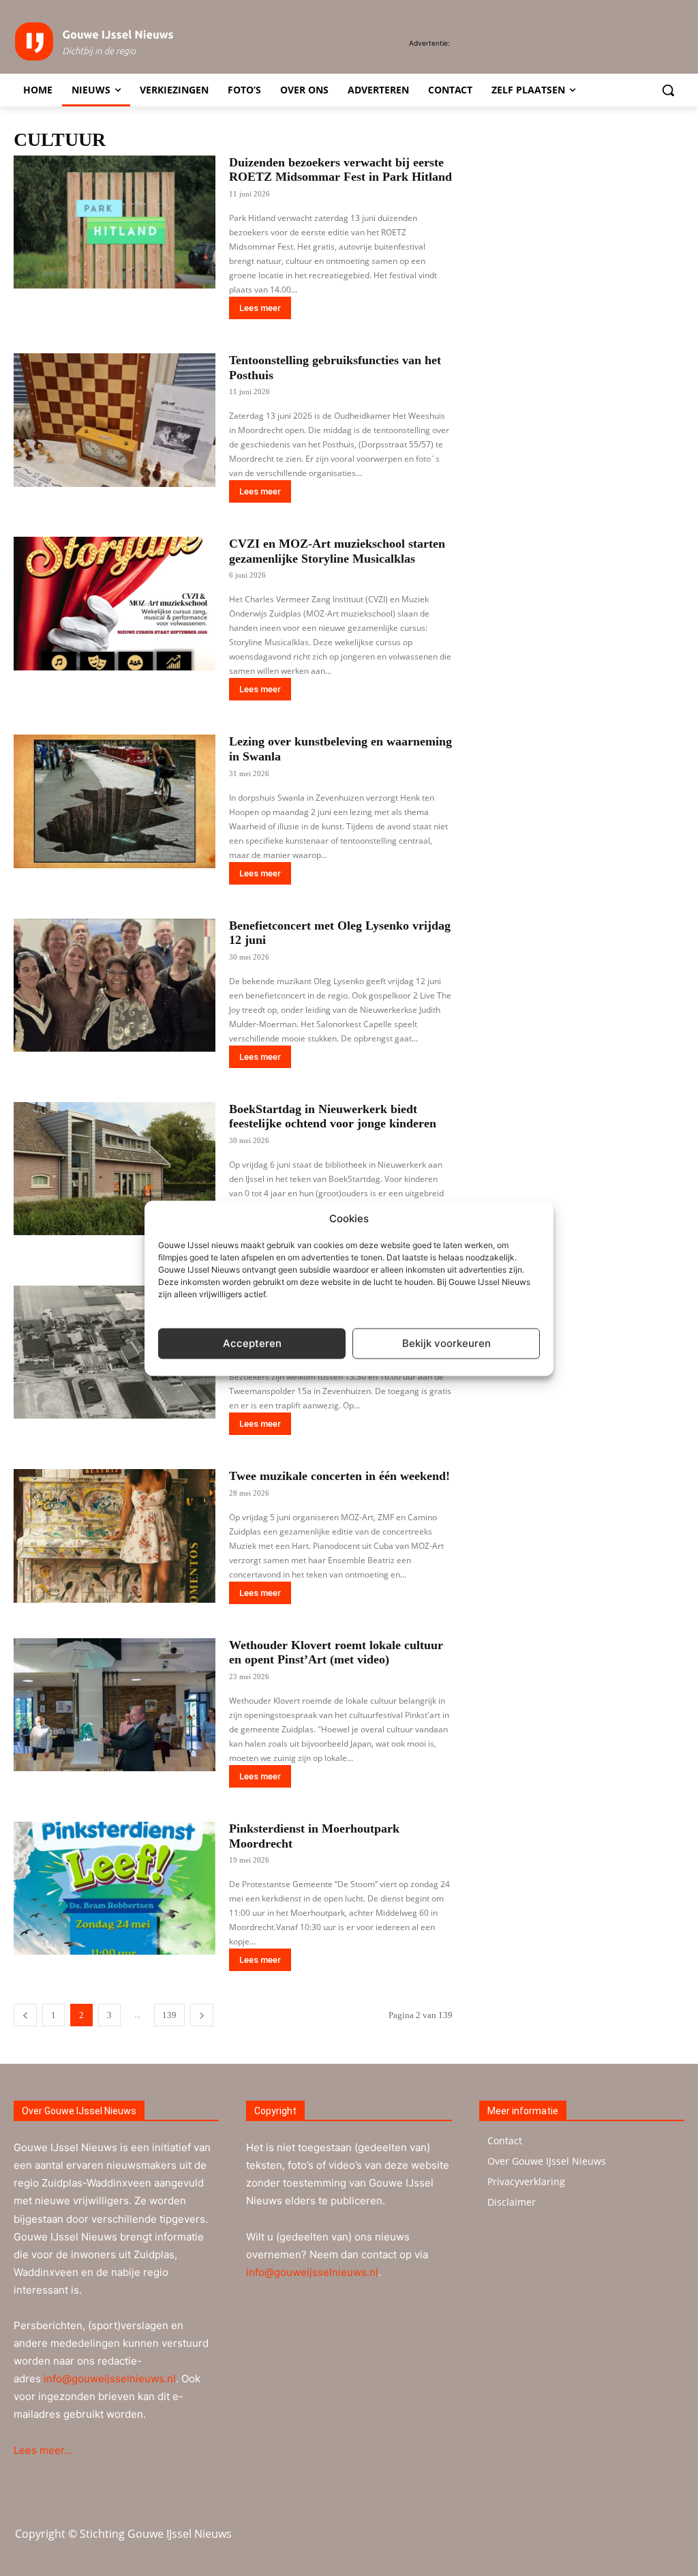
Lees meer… (43, 2450)
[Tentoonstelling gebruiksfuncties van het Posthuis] (115, 420)
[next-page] (202, 2015)
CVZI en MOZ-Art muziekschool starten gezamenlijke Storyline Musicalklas (337, 551)
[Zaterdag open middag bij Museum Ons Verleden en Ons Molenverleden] (115, 1352)
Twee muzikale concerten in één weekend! (339, 1476)
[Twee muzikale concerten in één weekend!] (115, 1536)
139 (169, 2015)
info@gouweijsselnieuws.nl (110, 2379)
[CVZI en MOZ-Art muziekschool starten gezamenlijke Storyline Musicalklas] (115, 604)
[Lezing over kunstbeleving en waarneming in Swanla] (115, 801)
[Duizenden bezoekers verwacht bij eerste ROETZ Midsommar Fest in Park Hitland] (115, 222)
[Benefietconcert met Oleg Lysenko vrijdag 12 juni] (115, 986)
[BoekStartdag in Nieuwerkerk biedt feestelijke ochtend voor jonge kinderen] (115, 1169)
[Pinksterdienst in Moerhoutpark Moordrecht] (115, 1889)
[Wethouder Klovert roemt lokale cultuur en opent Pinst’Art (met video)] (115, 1705)
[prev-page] (25, 2015)
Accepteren (252, 1343)
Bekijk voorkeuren (446, 1343)
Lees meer (260, 308)
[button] (668, 90)
